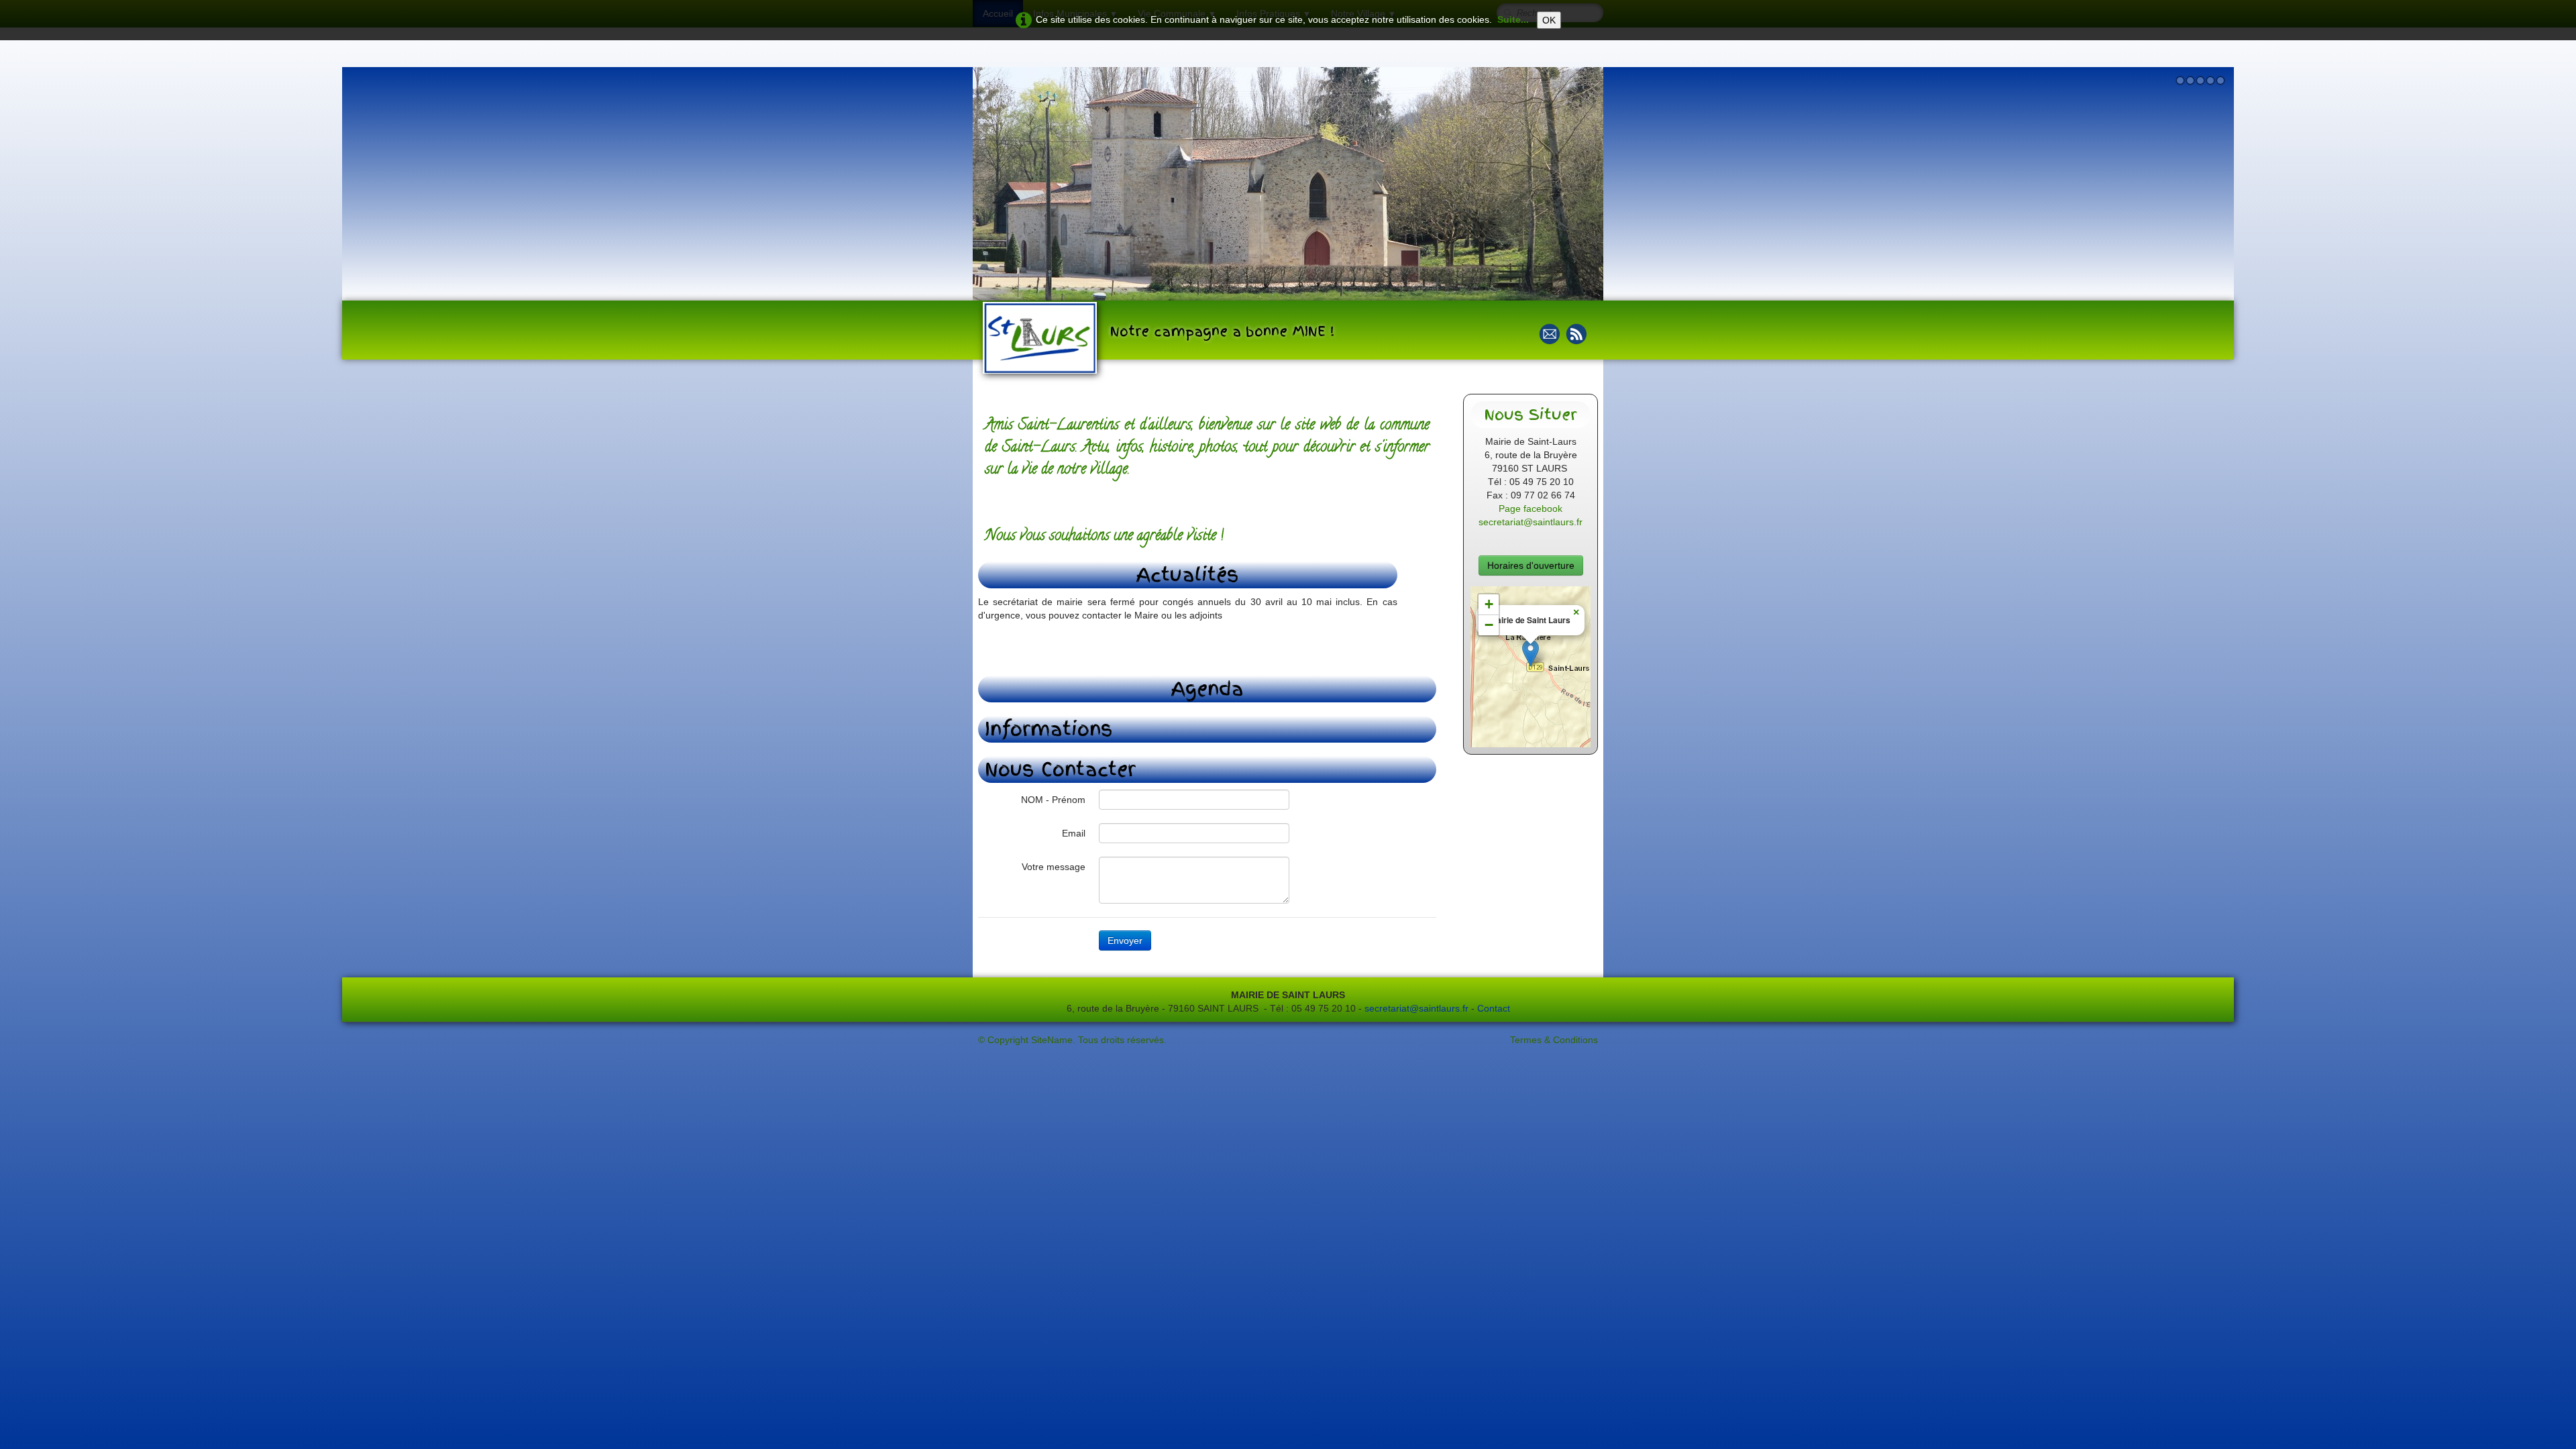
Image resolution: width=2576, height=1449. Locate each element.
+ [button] (1489, 604)
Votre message (1054, 867)
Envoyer (1125, 941)
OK (1549, 20)
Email (1074, 833)
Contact (1494, 1008)
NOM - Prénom (1053, 800)
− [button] (1489, 625)
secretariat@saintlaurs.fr (1531, 522)
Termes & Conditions (1554, 1040)
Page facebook (1531, 508)
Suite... (1513, 19)
